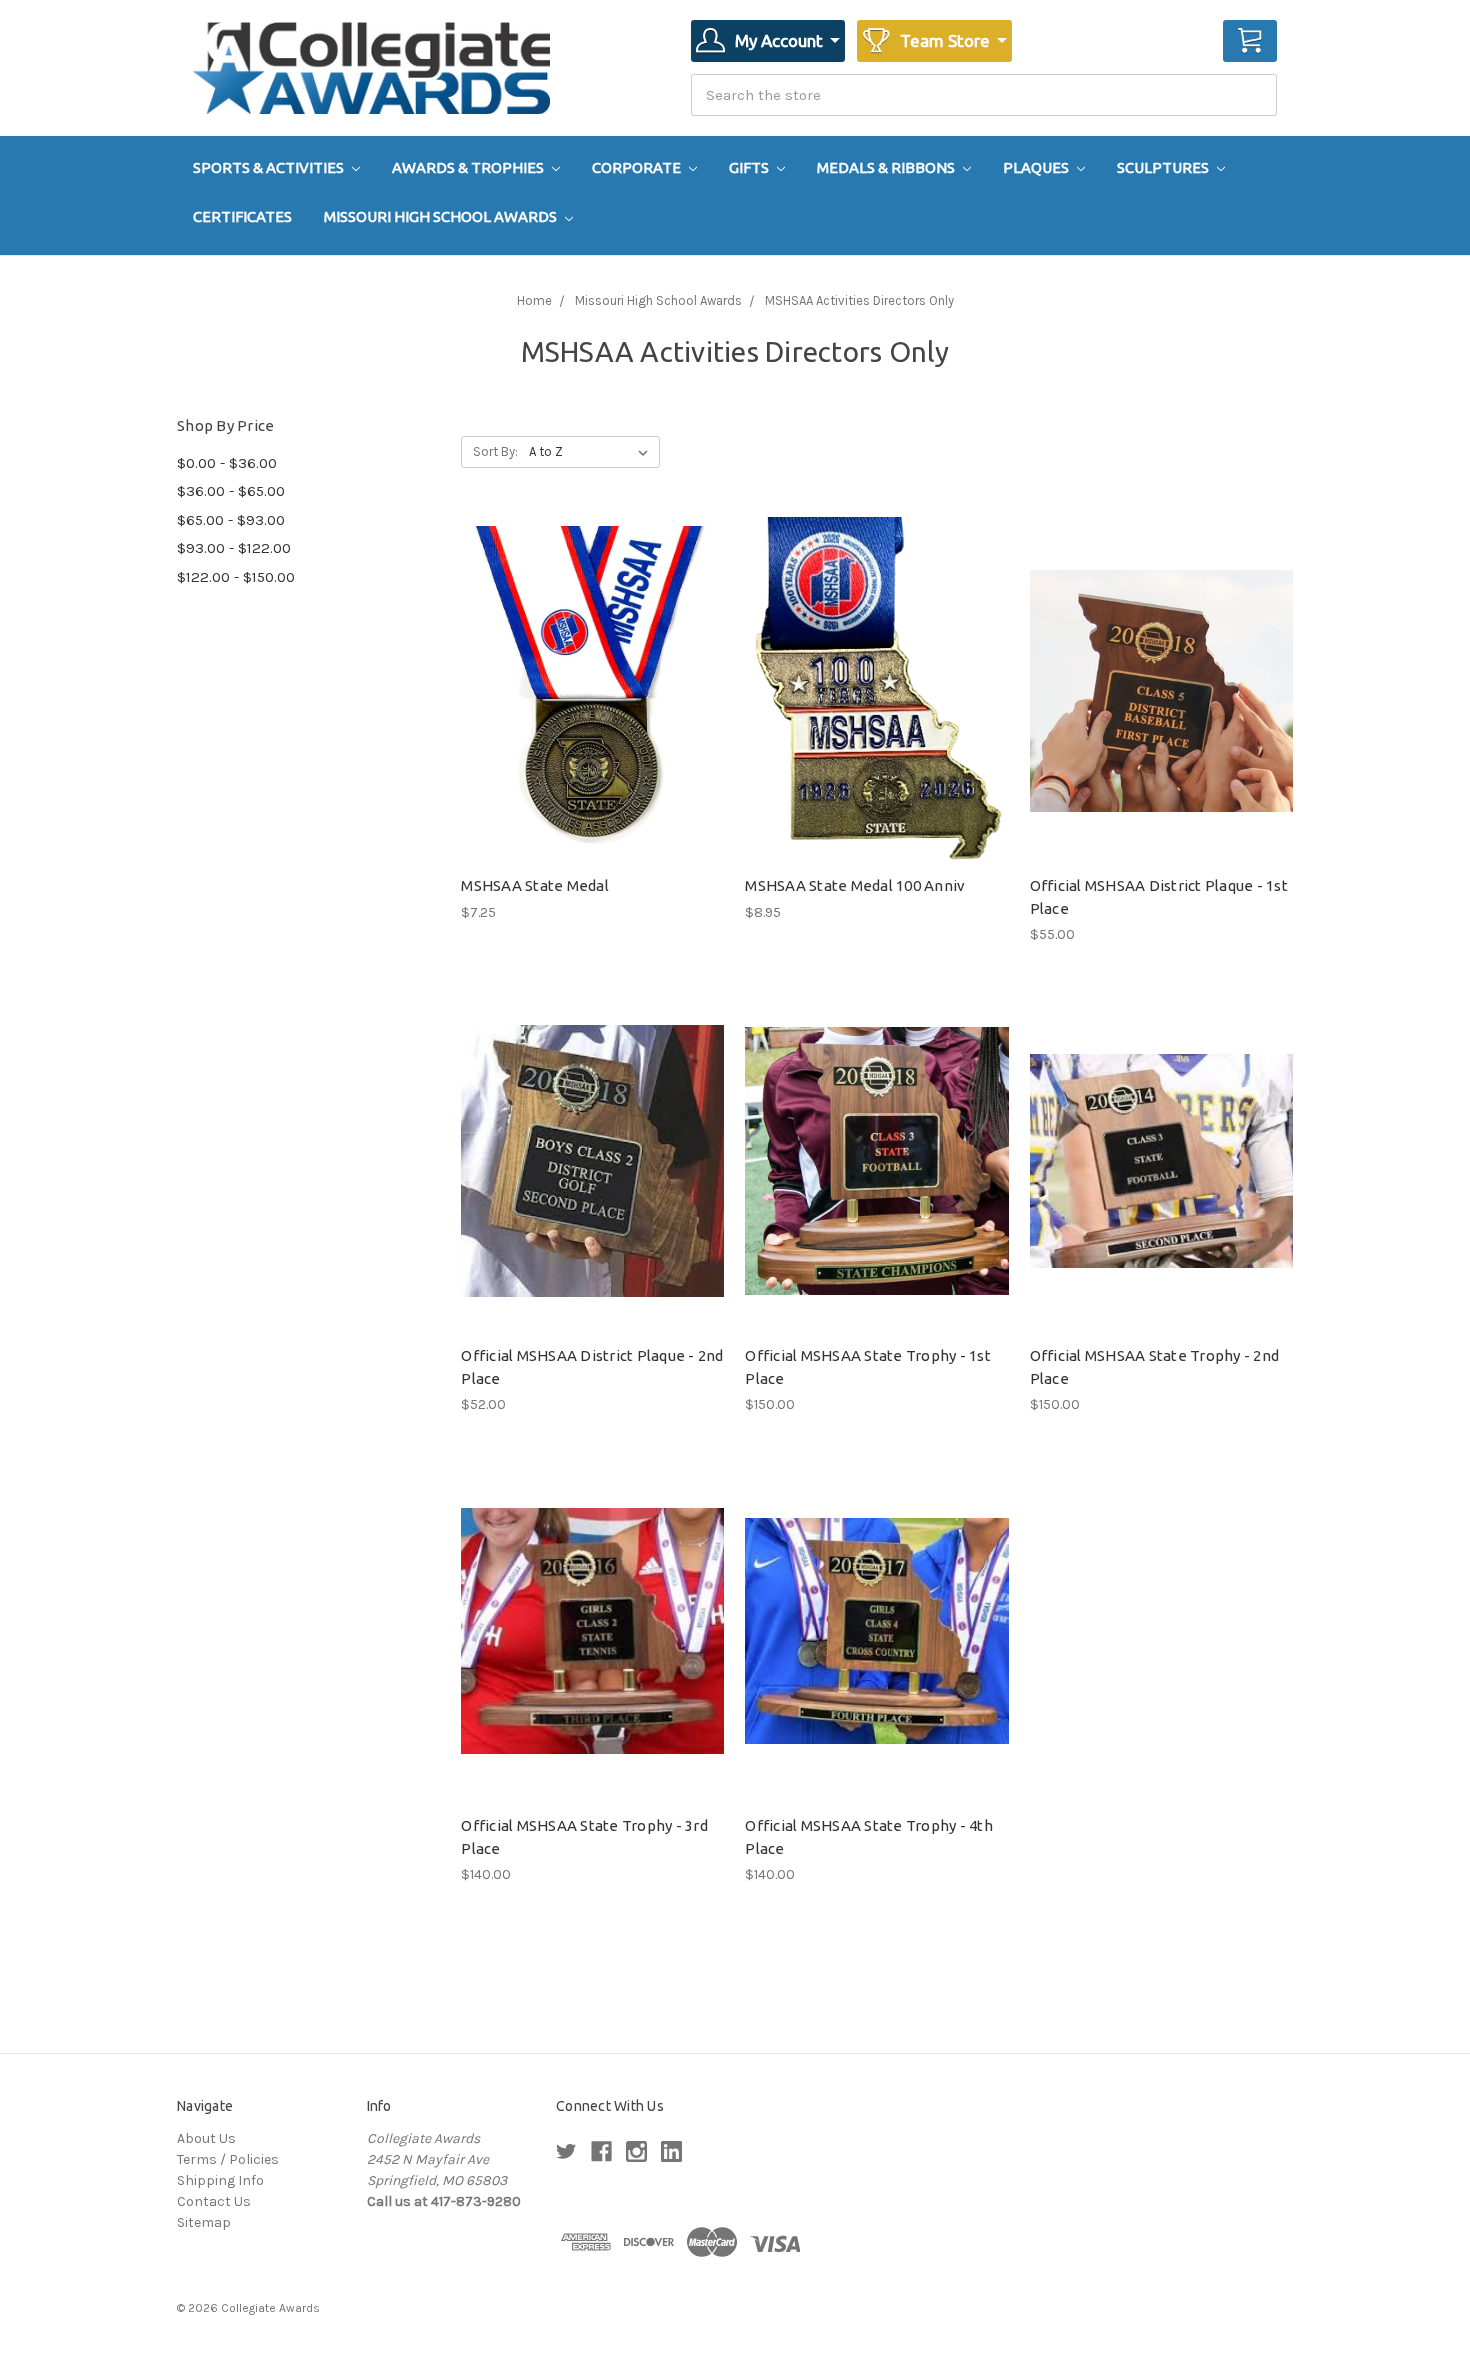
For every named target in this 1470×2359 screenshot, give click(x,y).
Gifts (750, 167)
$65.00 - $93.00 (231, 520)
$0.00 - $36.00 (227, 463)
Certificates (242, 216)
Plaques (1037, 167)
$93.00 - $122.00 (234, 548)
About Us (206, 2138)
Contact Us (214, 2201)
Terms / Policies (228, 2159)
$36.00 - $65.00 (231, 491)
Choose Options (593, 708)
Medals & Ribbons (887, 167)
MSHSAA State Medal (535, 885)
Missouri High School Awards (442, 216)
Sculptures (1164, 167)
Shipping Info (220, 2180)
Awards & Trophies (469, 167)
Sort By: (495, 451)
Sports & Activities (270, 167)
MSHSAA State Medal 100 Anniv (855, 885)
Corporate (638, 167)
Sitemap (204, 2222)
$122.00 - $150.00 (236, 577)
